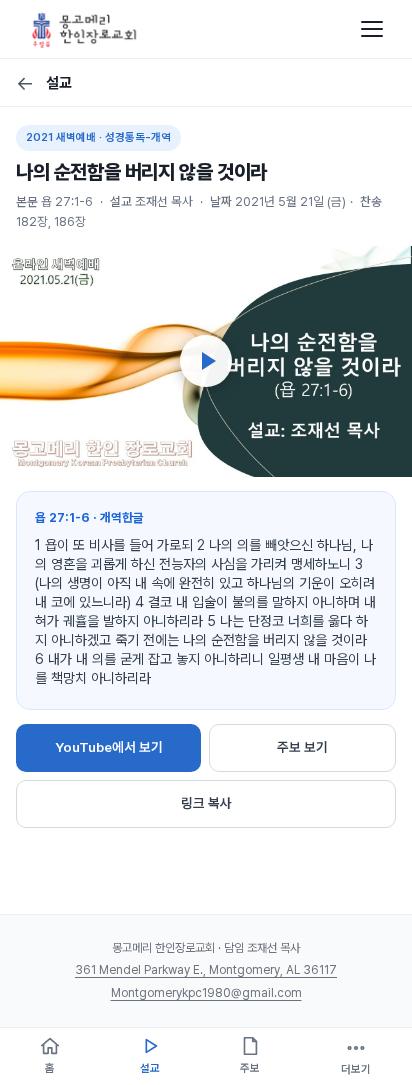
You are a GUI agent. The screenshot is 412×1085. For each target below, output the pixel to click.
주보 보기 (302, 747)
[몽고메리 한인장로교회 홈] (84, 29)
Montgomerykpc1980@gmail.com (206, 993)
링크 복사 (206, 803)
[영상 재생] (206, 361)
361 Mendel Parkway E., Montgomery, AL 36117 (206, 970)
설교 (44, 83)
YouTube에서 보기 (109, 747)
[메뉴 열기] (372, 29)
